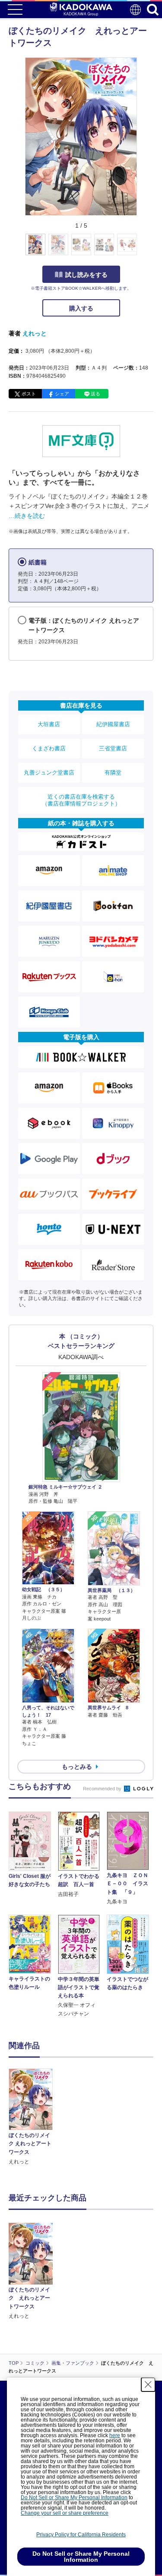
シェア (62, 394)
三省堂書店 (113, 748)
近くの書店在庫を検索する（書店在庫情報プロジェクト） (81, 800)
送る (95, 394)
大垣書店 (49, 724)
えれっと (35, 333)
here (115, 2435)
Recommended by (103, 1789)
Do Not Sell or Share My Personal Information (74, 2498)
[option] (33, 2117)
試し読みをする (86, 275)
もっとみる (77, 1767)
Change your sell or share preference (65, 2513)
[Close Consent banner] (148, 2385)
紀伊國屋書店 (113, 724)
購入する (81, 308)
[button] (142, 249)
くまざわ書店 (49, 748)
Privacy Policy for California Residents (81, 2535)
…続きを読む (27, 516)
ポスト (29, 394)
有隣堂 (113, 772)
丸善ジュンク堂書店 (49, 772)
